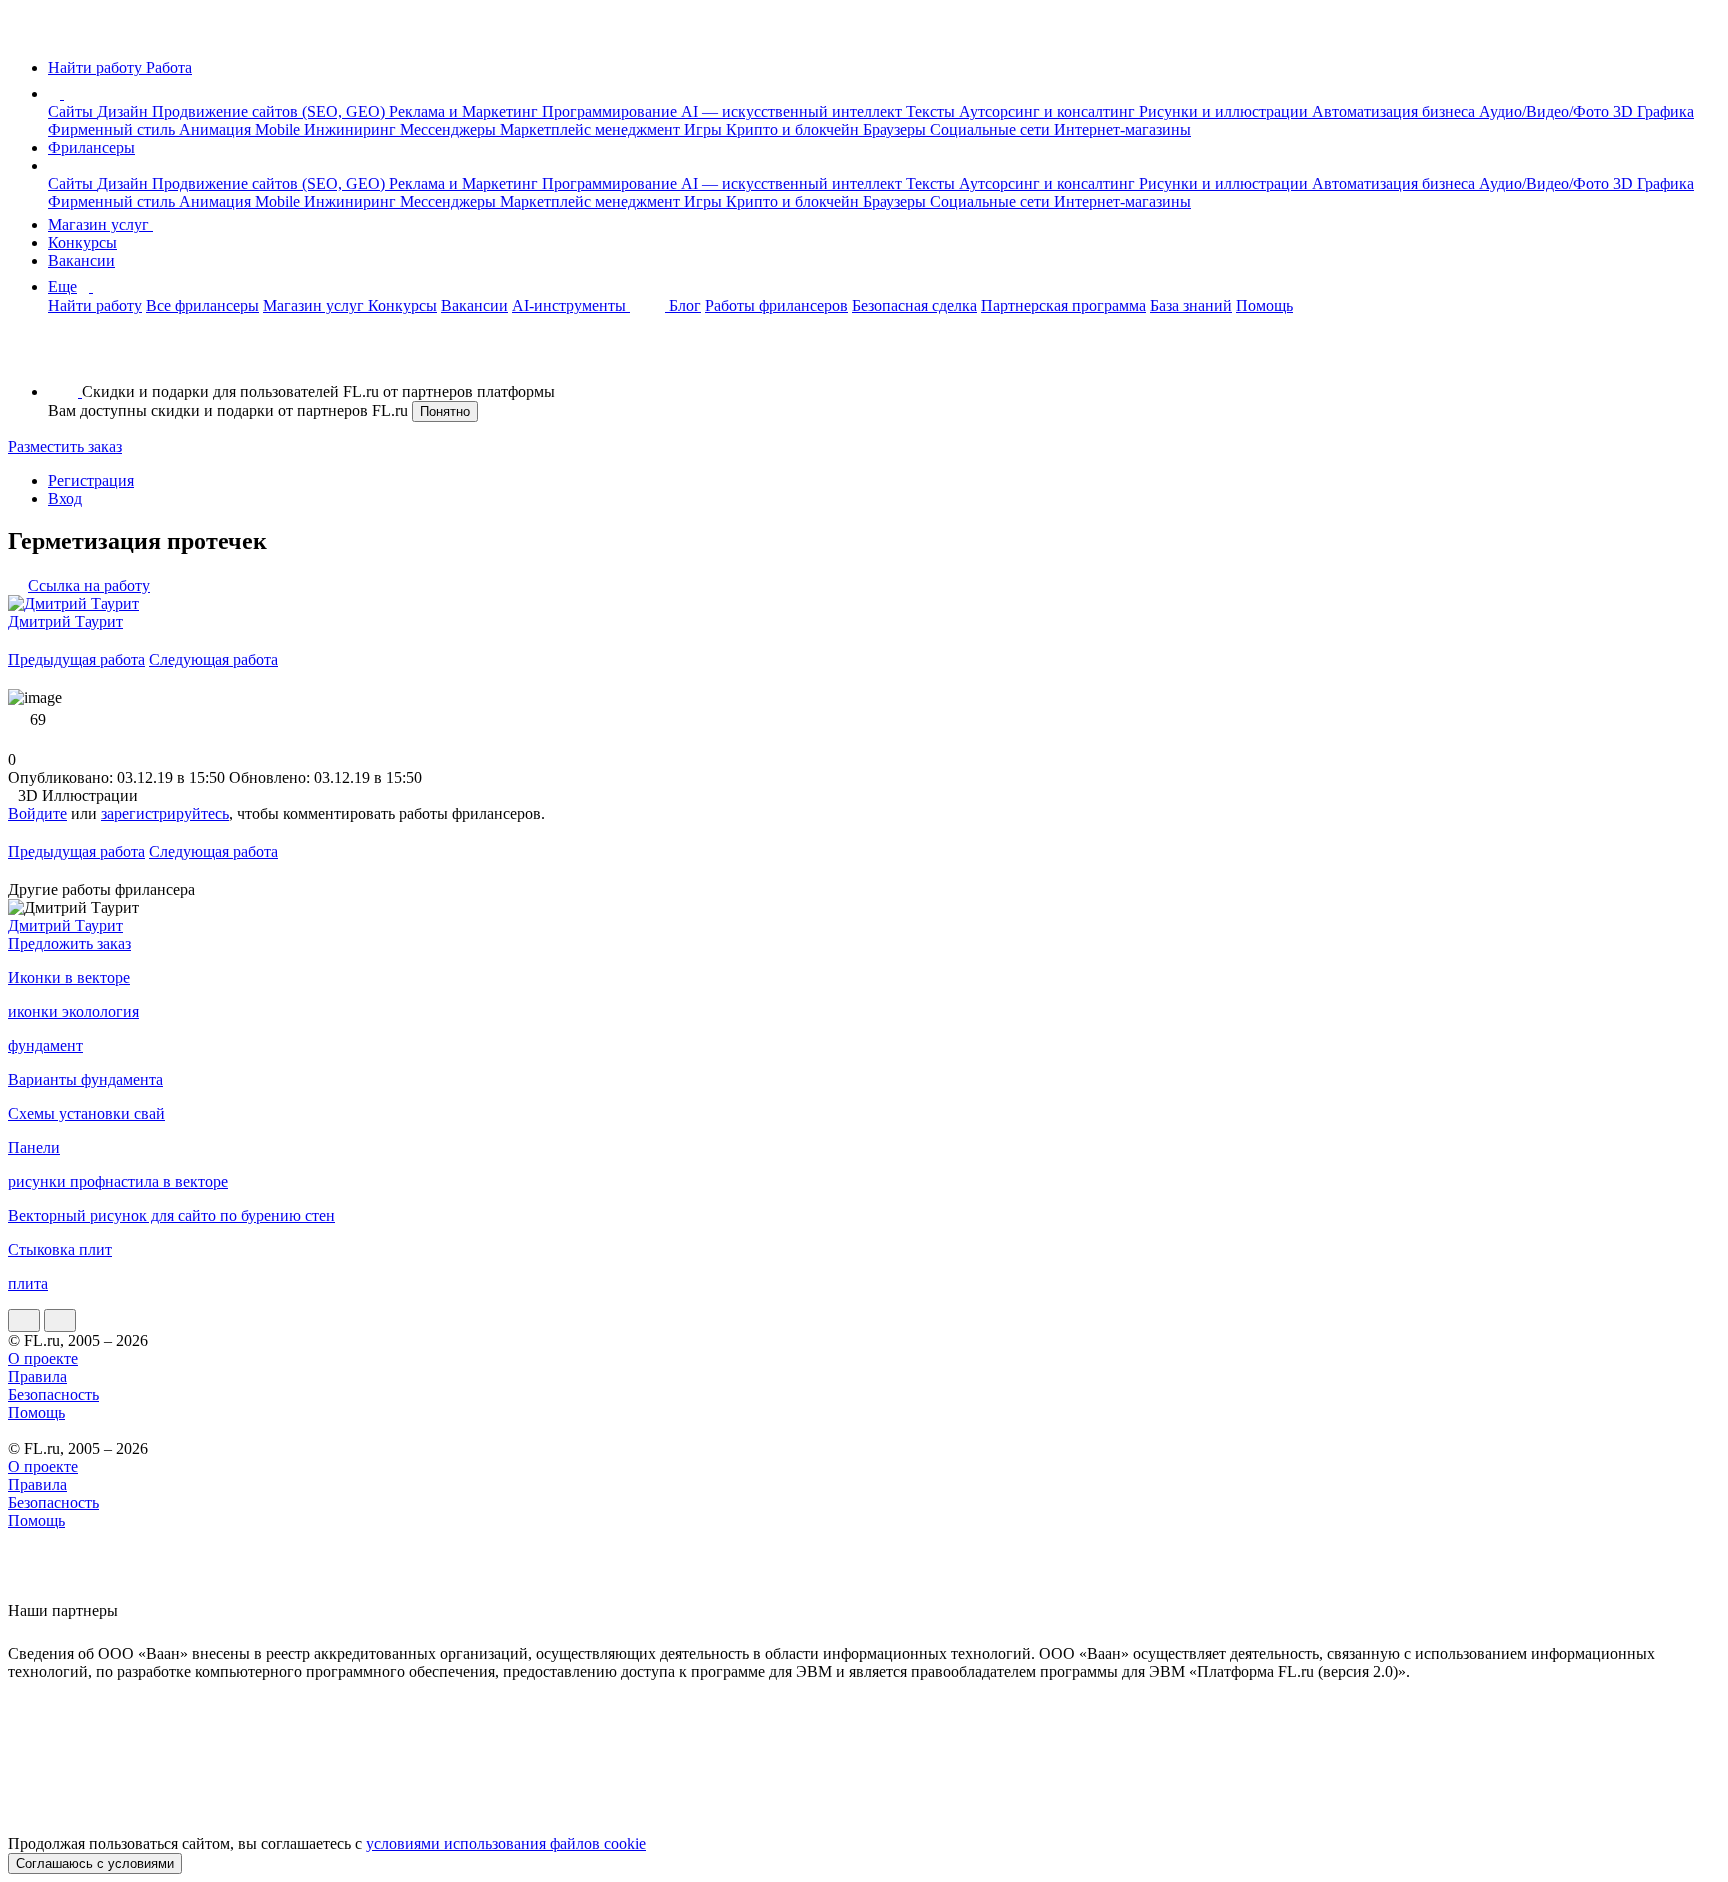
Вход (65, 498)
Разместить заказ (65, 446)
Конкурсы (82, 242)
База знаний (1191, 305)
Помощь (1264, 305)
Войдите (37, 813)
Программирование (611, 111)
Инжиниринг (352, 129)
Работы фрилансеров (776, 305)
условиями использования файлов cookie (506, 1843)
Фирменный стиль (113, 129)
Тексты (932, 111)
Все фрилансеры (202, 305)
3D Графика (1653, 111)
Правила (37, 1376)
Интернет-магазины (1122, 129)
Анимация (217, 129)
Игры (705, 129)
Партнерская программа (1063, 305)
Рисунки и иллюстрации (1225, 111)
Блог (685, 305)
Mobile (279, 129)
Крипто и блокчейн (794, 129)
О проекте (43, 1358)
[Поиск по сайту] (64, 357)
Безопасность (53, 1394)
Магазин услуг (100, 224)
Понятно (445, 411)
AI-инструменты (571, 305)
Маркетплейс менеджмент (592, 129)
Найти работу (95, 305)
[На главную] (26, 33)
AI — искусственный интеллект (793, 111)
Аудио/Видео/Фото (1546, 111)
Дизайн (124, 111)
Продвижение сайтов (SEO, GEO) (270, 111)
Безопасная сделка (914, 305)
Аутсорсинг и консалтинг (1049, 111)
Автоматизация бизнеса (1395, 111)
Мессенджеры (450, 129)
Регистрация (91, 480)
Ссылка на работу (89, 585)
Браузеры (896, 129)
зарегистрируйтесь (165, 813)
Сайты (72, 111)
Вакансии (81, 260)
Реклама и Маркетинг (465, 111)
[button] (67, 93)
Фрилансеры (91, 147)
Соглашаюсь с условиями (95, 1863)
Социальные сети (992, 129)
